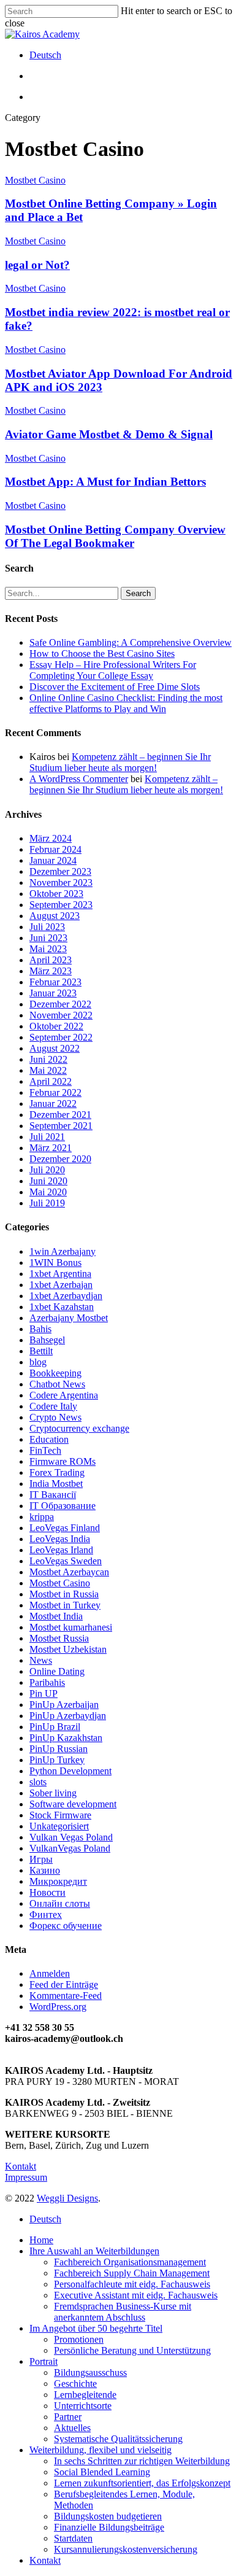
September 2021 (61, 1126)
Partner (68, 2417)
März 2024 (51, 838)
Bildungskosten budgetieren (108, 2516)
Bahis (40, 1329)
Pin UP (44, 1693)
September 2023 (61, 905)
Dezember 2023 (60, 871)
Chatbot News (57, 1384)
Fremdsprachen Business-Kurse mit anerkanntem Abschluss (123, 2312)
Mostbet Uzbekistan (68, 1649)
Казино (45, 1870)
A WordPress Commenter (79, 779)
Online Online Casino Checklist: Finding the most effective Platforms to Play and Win (126, 703)
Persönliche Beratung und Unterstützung (132, 2350)
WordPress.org (58, 2007)
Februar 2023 (55, 982)
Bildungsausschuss (90, 2372)
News (41, 1660)
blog (38, 1362)
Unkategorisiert (59, 1826)
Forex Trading (57, 1472)
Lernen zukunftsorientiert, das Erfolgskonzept (142, 2483)
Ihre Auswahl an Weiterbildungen (94, 2251)
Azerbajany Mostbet (69, 1318)
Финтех (46, 1915)
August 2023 (55, 916)
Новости (47, 1892)
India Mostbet (56, 1484)
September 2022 (61, 1037)
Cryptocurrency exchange (79, 1428)
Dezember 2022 (60, 1004)
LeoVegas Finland (65, 1528)
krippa (42, 1517)
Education (49, 1439)
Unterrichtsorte (83, 2406)
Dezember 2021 (60, 1115)
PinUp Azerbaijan (64, 1705)
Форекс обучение (66, 1926)
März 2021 (51, 1148)
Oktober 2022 (56, 1026)
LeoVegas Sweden (66, 1561)
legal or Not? (37, 265)
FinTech (45, 1450)
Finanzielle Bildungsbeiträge (109, 2527)
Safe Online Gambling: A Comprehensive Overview (131, 642)
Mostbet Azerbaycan (69, 1572)
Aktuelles (72, 2428)
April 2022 (51, 1081)
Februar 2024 (55, 849)
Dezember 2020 (60, 1159)
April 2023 (51, 960)
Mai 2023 (48, 949)
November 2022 (61, 1015)
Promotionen (79, 2339)
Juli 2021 (47, 1137)
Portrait (44, 2361)
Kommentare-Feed (66, 1996)
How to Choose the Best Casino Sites (102, 654)
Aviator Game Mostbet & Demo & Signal (109, 434)
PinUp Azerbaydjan (68, 1716)
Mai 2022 (48, 1070)
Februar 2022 (55, 1092)
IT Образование (63, 1506)
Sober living (53, 1793)
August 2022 (55, 1048)
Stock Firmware (60, 1815)
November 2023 (61, 883)
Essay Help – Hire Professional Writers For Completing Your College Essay (113, 670)
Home (41, 2240)
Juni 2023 (48, 938)
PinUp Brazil (55, 1727)
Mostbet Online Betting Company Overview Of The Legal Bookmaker (115, 536)
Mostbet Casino (35, 180)
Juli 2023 (47, 927)
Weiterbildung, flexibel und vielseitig (101, 2450)
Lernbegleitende (85, 2395)
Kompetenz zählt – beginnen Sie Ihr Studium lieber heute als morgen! (120, 762)
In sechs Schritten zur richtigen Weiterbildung (142, 2461)
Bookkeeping (55, 1373)
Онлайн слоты (60, 1903)
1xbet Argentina (60, 1274)
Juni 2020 (48, 1181)
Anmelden (50, 1973)
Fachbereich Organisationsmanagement (130, 2262)
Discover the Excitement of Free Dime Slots (115, 687)
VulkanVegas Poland (70, 1848)
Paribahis (47, 1682)
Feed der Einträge (64, 1984)
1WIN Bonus (55, 1263)
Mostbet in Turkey (65, 1605)
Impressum (26, 2177)
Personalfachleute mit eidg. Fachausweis (132, 2284)
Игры (41, 1859)
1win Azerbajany (63, 1251)
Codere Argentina (64, 1395)
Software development (73, 1804)
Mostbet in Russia (64, 1594)
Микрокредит (58, 1881)
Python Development (70, 1771)
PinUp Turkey (57, 1760)
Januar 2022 (53, 1104)
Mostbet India (56, 1616)
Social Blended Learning (102, 2472)
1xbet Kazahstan (62, 1307)
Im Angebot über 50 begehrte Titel (96, 2328)
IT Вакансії (53, 1495)
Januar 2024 (53, 860)
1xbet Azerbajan (61, 1285)
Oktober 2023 (56, 894)
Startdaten (73, 2538)
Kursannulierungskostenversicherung (126, 2549)
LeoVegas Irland (61, 1550)
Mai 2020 (48, 1192)
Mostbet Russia (59, 1638)
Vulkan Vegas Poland (71, 1837)
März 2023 (51, 971)
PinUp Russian (59, 1749)
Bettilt (41, 1351)
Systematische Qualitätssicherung (118, 2439)
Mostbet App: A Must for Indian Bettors (105, 482)
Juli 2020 (47, 1170)
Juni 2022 (48, 1059)
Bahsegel (47, 1340)
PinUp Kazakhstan (66, 1738)
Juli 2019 (47, 1203)
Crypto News (55, 1417)
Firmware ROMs (63, 1461)
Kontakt (21, 2166)
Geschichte (75, 2384)
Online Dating (57, 1671)
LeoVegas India (60, 1539)
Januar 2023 (53, 993)
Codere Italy (53, 1406)
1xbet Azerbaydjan (66, 1296)
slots (38, 1782)
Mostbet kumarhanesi (71, 1627)
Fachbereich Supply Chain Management (132, 2273)
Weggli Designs (67, 2198)
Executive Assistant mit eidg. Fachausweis (136, 2295)
